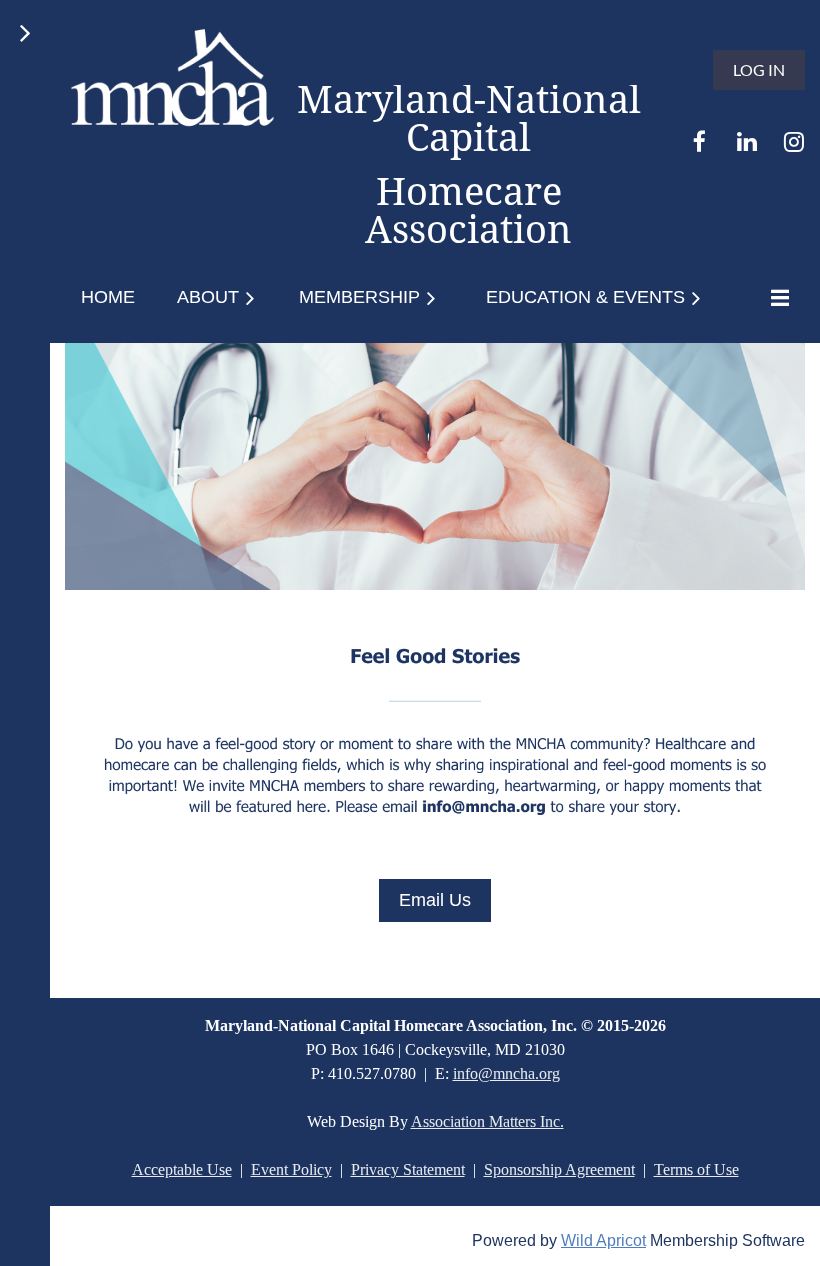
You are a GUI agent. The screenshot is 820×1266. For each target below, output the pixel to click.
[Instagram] (793, 141)
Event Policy (291, 1169)
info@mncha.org (506, 1073)
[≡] (775, 297)
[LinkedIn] (746, 141)
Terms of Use (696, 1169)
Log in (759, 69)
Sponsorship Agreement (559, 1169)
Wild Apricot (603, 1240)
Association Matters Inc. (487, 1121)
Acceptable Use (182, 1169)
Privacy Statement (408, 1169)
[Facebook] (699, 141)
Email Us (435, 900)
